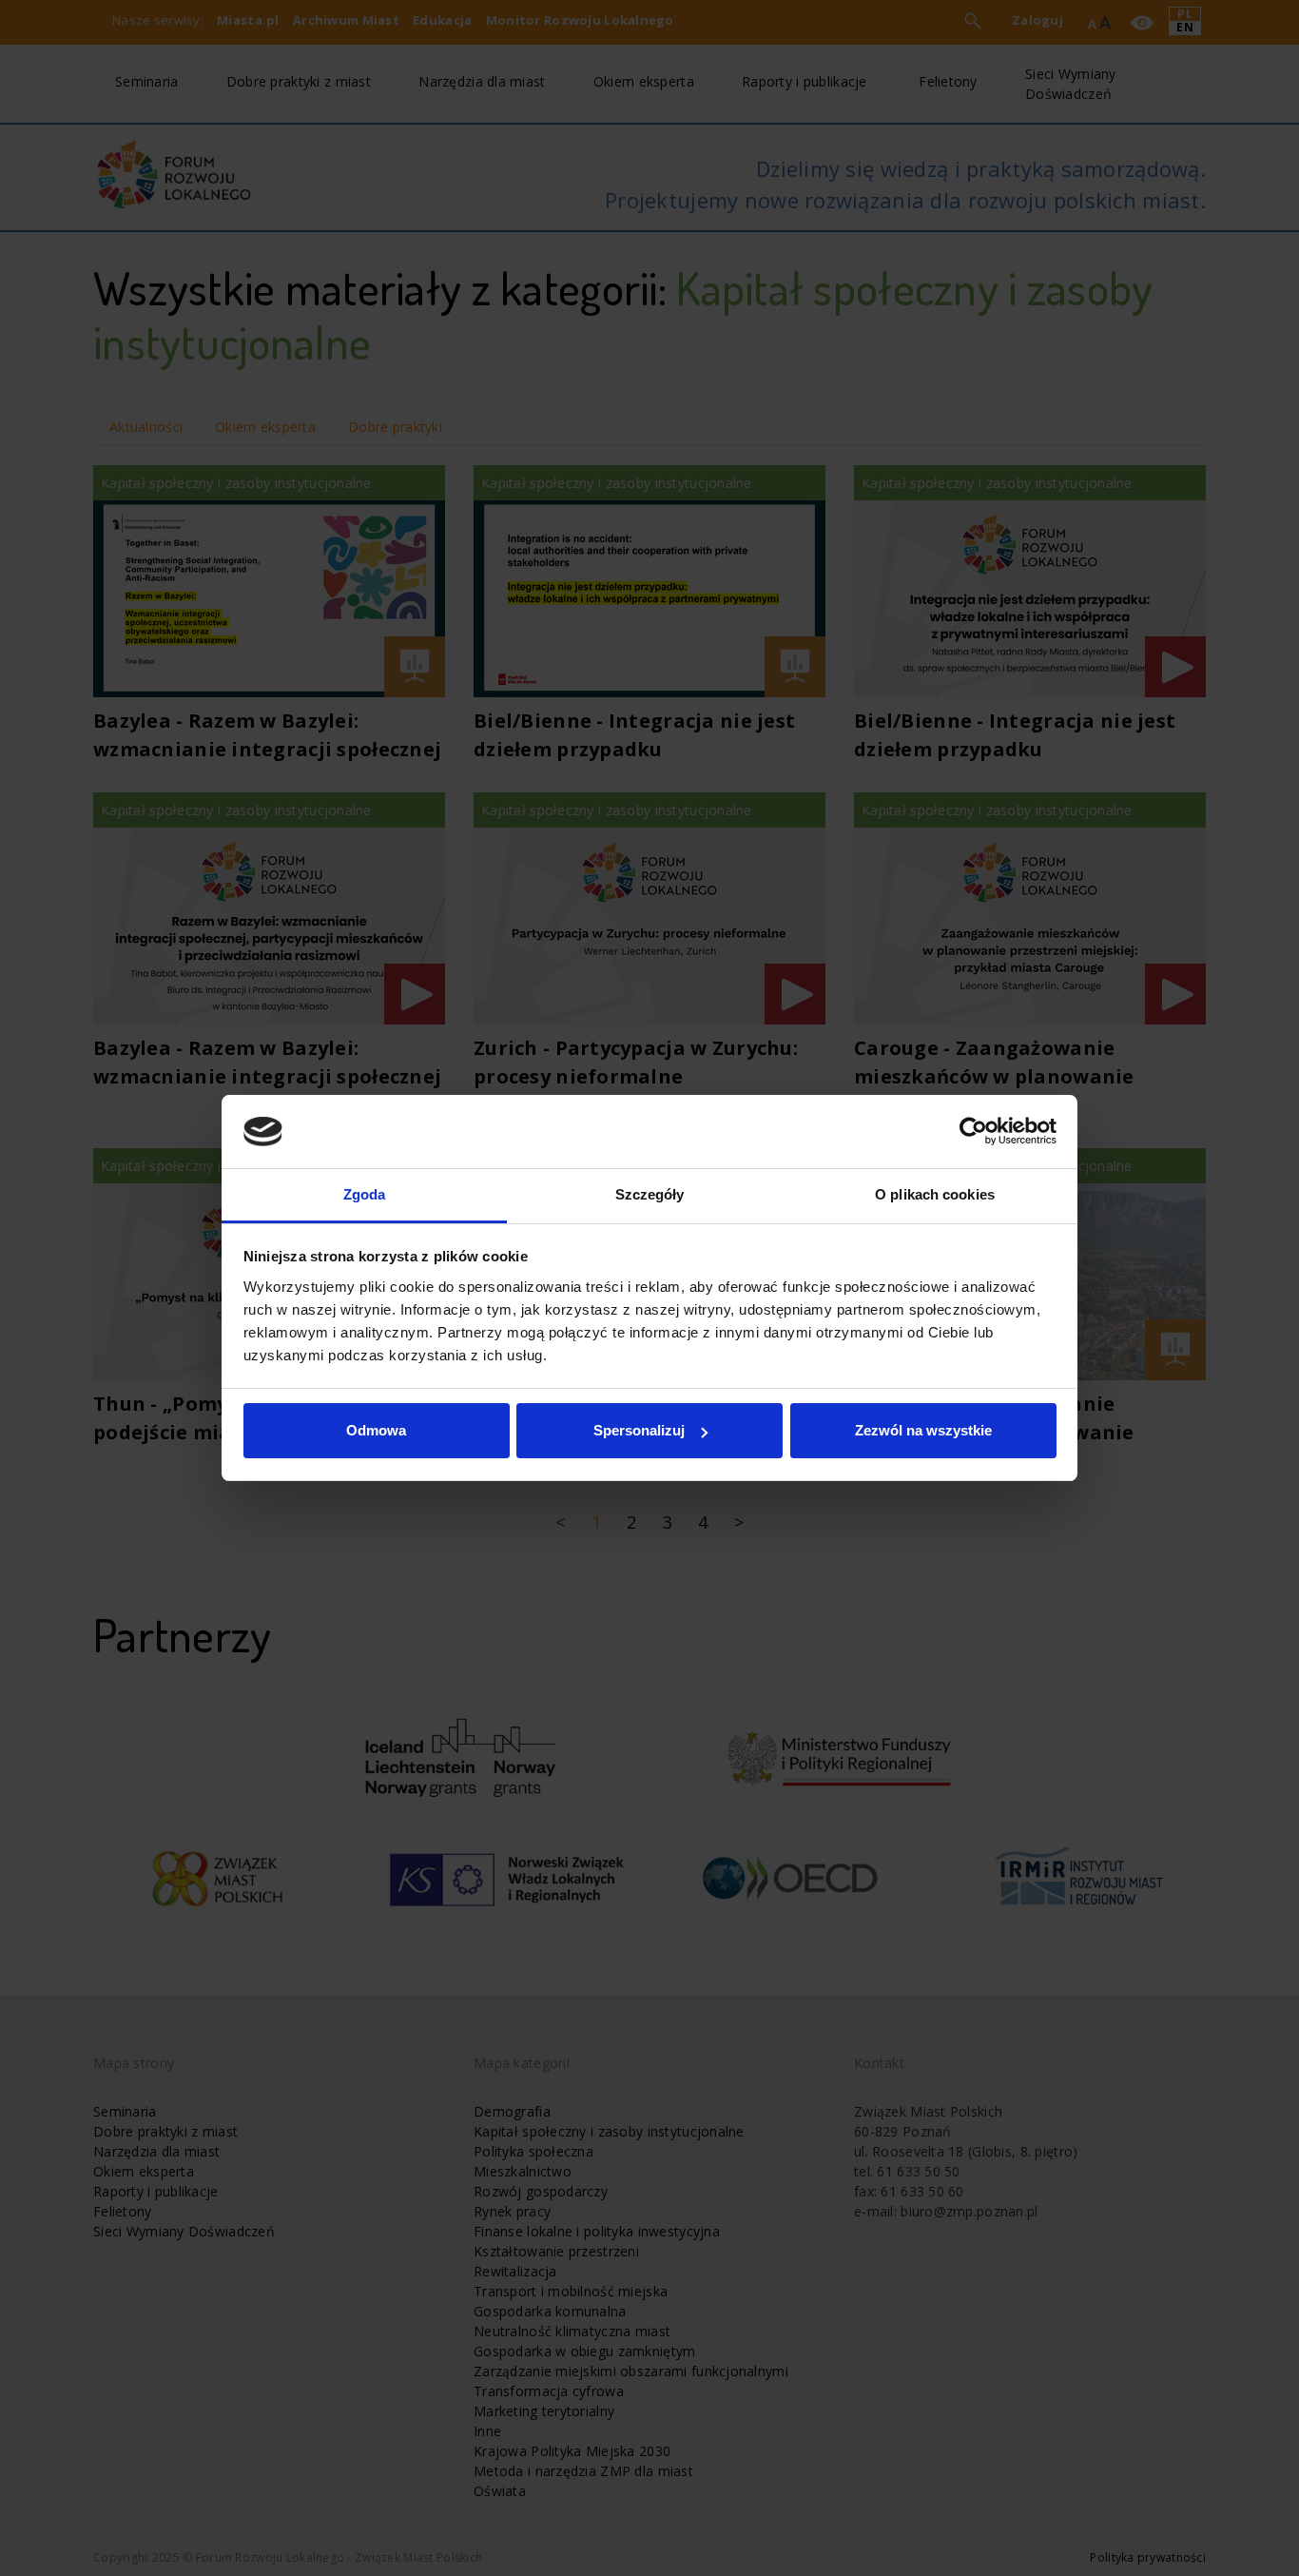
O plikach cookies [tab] (935, 1194)
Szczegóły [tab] (650, 1194)
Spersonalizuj (639, 1430)
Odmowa (376, 1430)
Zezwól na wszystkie (923, 1430)
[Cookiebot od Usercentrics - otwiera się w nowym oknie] (973, 1132)
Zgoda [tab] (365, 1194)
